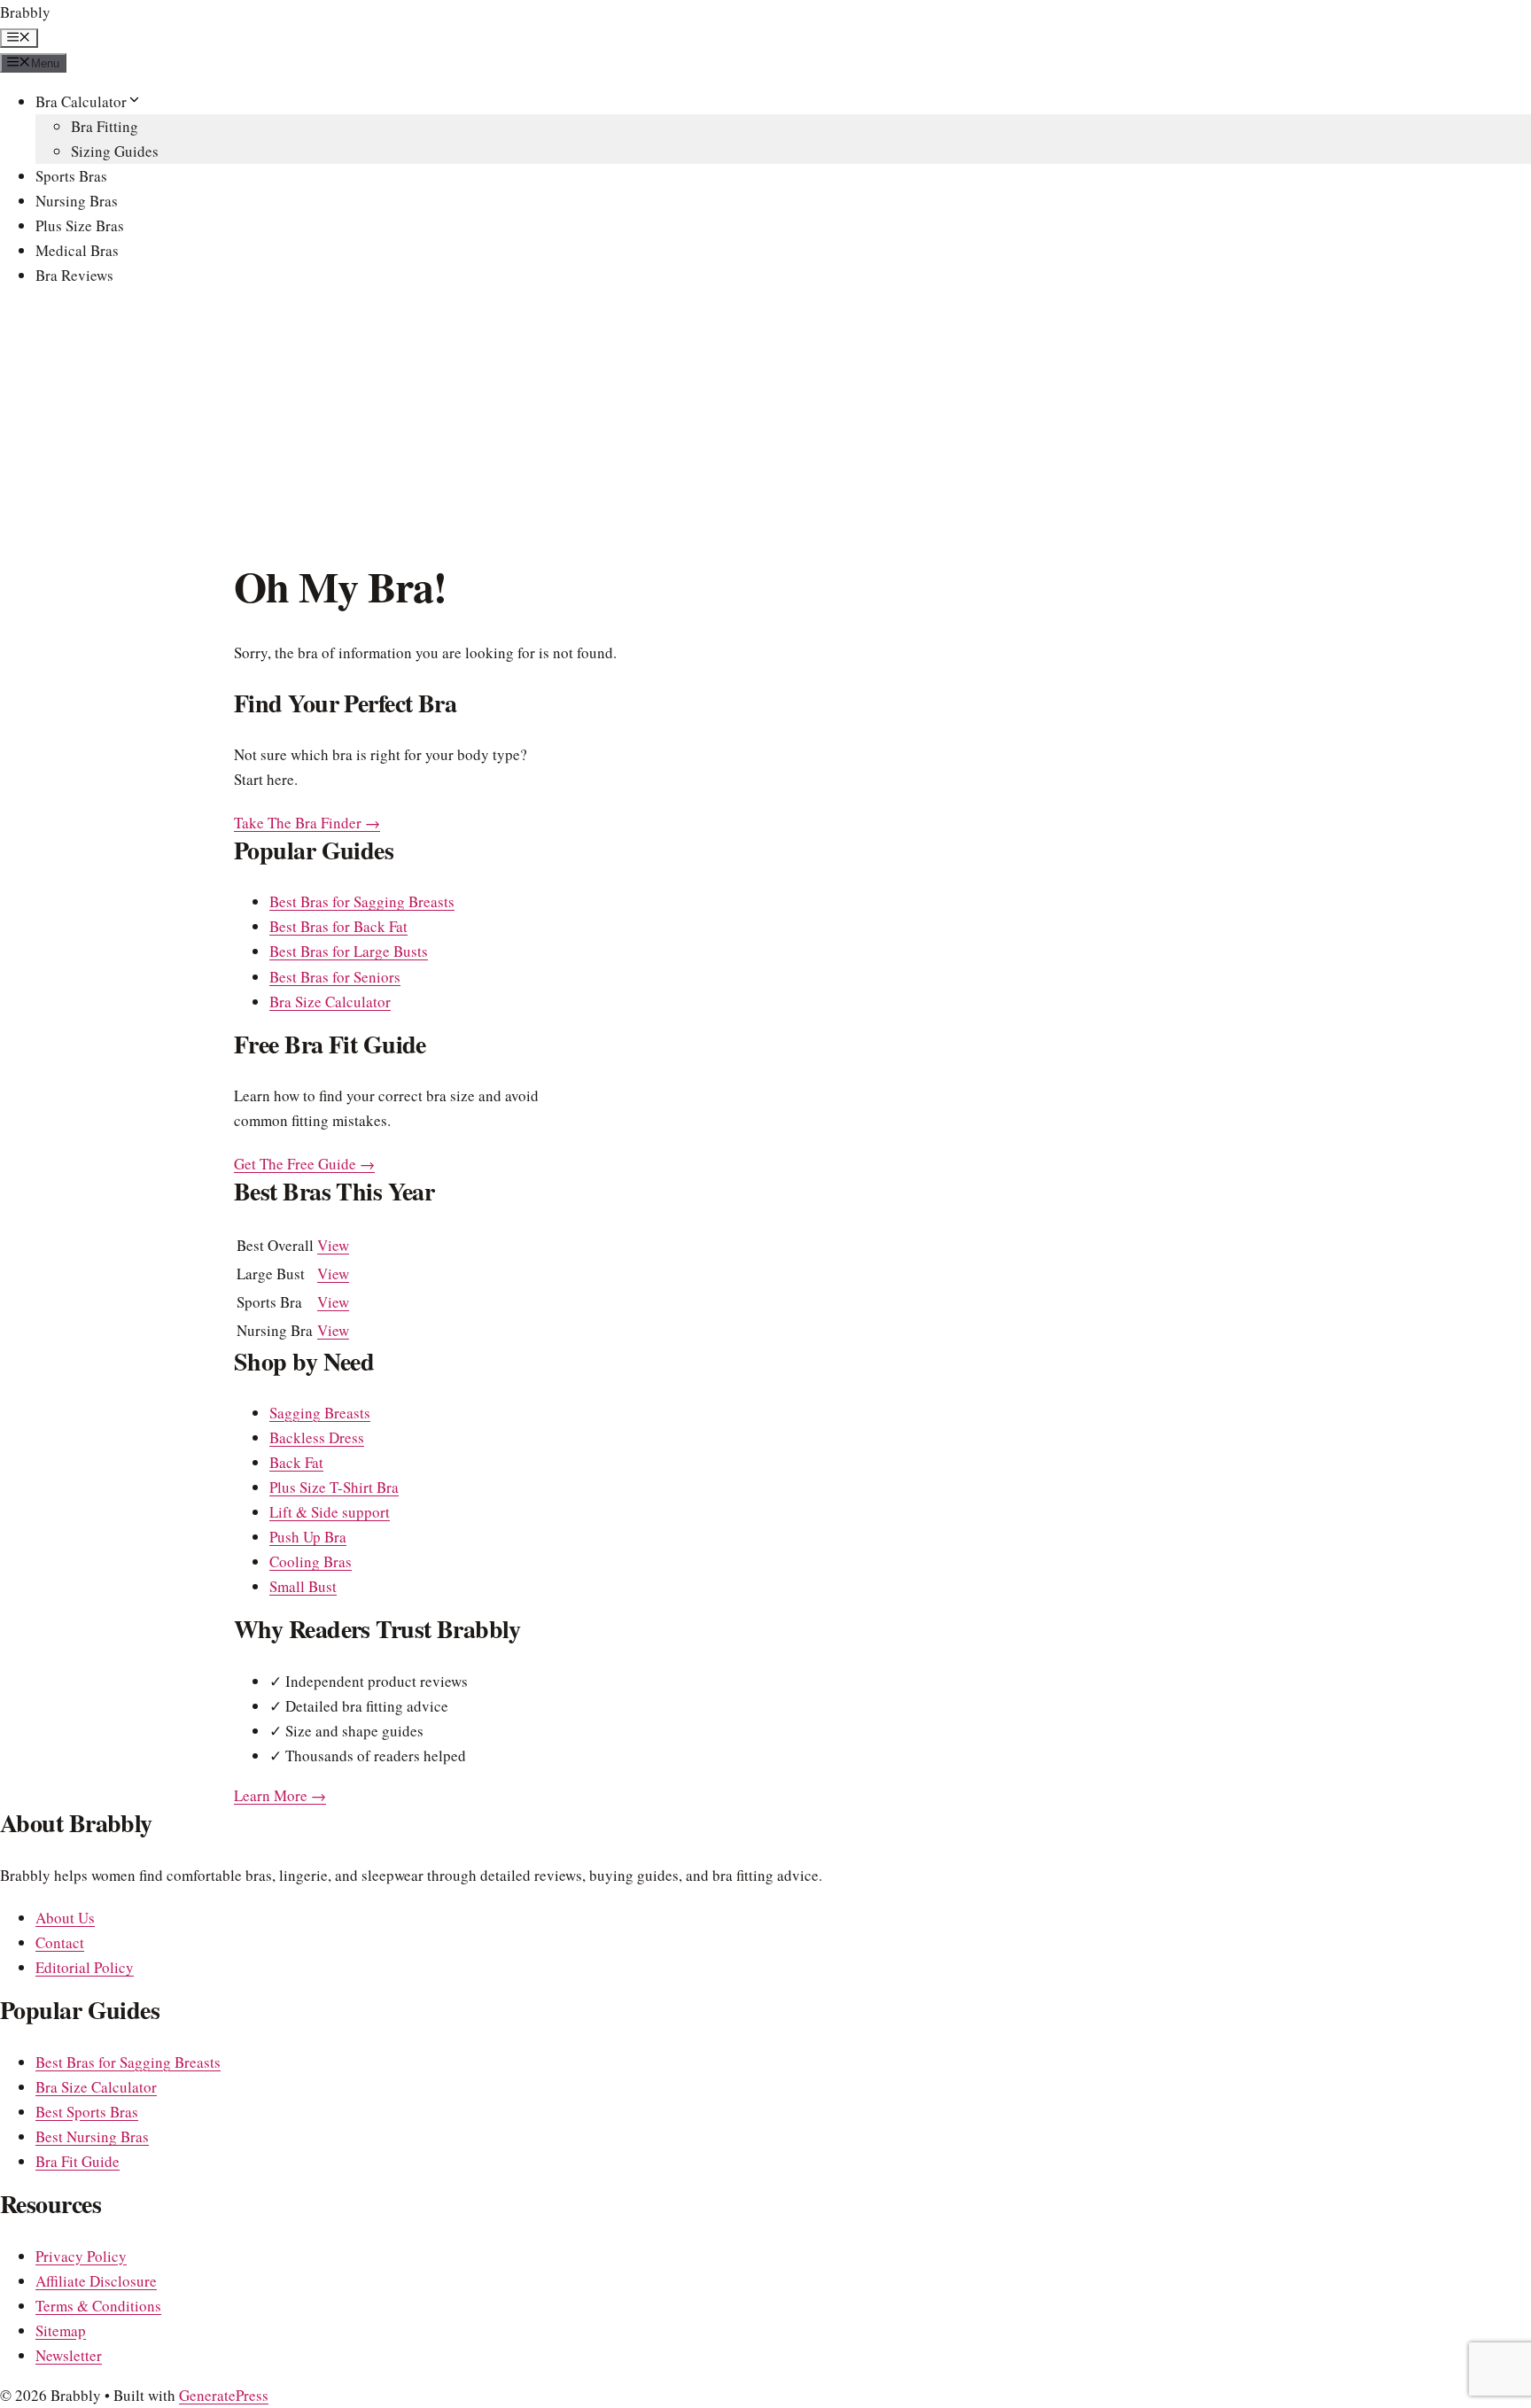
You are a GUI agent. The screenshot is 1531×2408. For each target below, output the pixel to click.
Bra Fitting (105, 126)
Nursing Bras (77, 201)
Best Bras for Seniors (335, 977)
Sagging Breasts (320, 1413)
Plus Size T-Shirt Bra (334, 1487)
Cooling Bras (311, 1561)
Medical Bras (77, 250)
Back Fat (296, 1462)
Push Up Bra (308, 1537)
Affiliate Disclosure (96, 2281)
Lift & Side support (330, 1512)
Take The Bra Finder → (307, 823)
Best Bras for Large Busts (349, 951)
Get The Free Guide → (304, 1164)
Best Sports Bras (87, 2112)
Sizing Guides (115, 151)
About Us (65, 1918)
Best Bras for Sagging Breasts (362, 901)
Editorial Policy (85, 1967)
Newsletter (69, 2355)
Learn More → (280, 1795)
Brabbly (25, 12)
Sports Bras (71, 176)
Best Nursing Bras (92, 2136)
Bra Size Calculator (330, 1002)
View (333, 1245)
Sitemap (61, 2330)
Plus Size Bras (80, 225)
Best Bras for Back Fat (338, 926)
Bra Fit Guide (78, 2161)
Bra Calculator (81, 101)
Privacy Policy (81, 2256)
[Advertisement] (765, 428)
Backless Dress (317, 1437)
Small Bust (303, 1586)
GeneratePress (224, 2395)
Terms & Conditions (98, 2306)
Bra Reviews (74, 275)
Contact (60, 1942)
